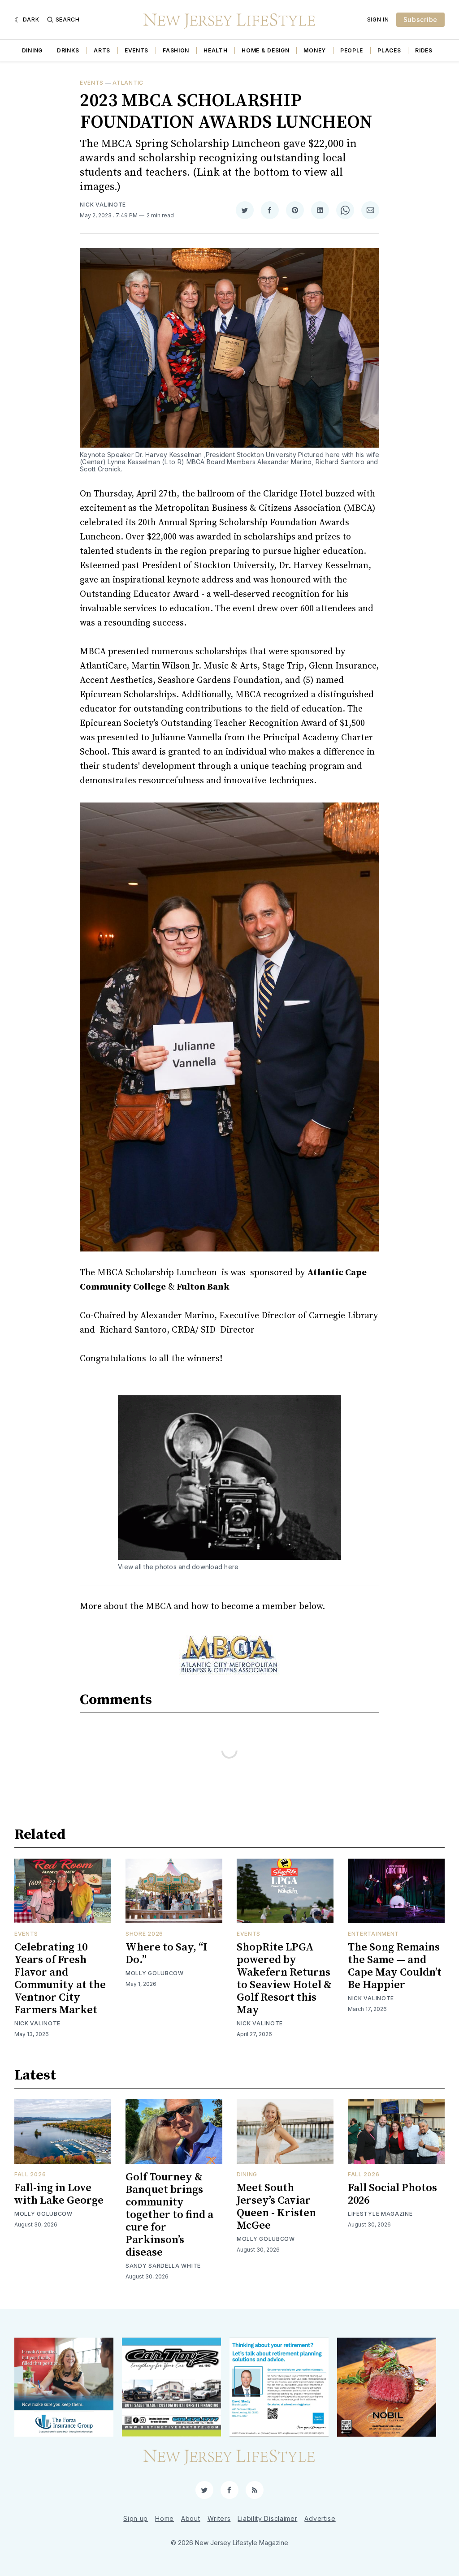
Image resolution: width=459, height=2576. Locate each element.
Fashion (176, 50)
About (191, 2518)
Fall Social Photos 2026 (392, 2194)
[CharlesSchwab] (279, 2387)
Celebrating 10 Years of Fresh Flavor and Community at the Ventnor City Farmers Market (60, 1979)
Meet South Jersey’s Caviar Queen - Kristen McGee (276, 2207)
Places (389, 50)
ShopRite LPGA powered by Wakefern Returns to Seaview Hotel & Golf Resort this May (284, 1979)
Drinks (68, 50)
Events (136, 50)
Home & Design (265, 50)
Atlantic (128, 83)
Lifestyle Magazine (380, 2214)
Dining (32, 50)
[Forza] (64, 2387)
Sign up (136, 2518)
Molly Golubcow (155, 1973)
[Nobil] (387, 2387)
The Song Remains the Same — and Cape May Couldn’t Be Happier (395, 1966)
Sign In (378, 19)
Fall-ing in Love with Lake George (59, 2194)
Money (315, 50)
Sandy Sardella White (163, 2266)
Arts (102, 50)
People (352, 50)
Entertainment (373, 1934)
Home (165, 2518)
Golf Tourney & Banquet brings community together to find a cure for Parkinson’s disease (169, 2215)
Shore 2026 (144, 1934)
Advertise (320, 2518)
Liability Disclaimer (267, 2518)
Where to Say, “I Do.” (166, 1954)
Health (215, 50)
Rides (424, 50)
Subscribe (420, 19)
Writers (219, 2518)
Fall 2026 (30, 2174)
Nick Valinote (103, 205)
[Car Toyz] (171, 2387)
